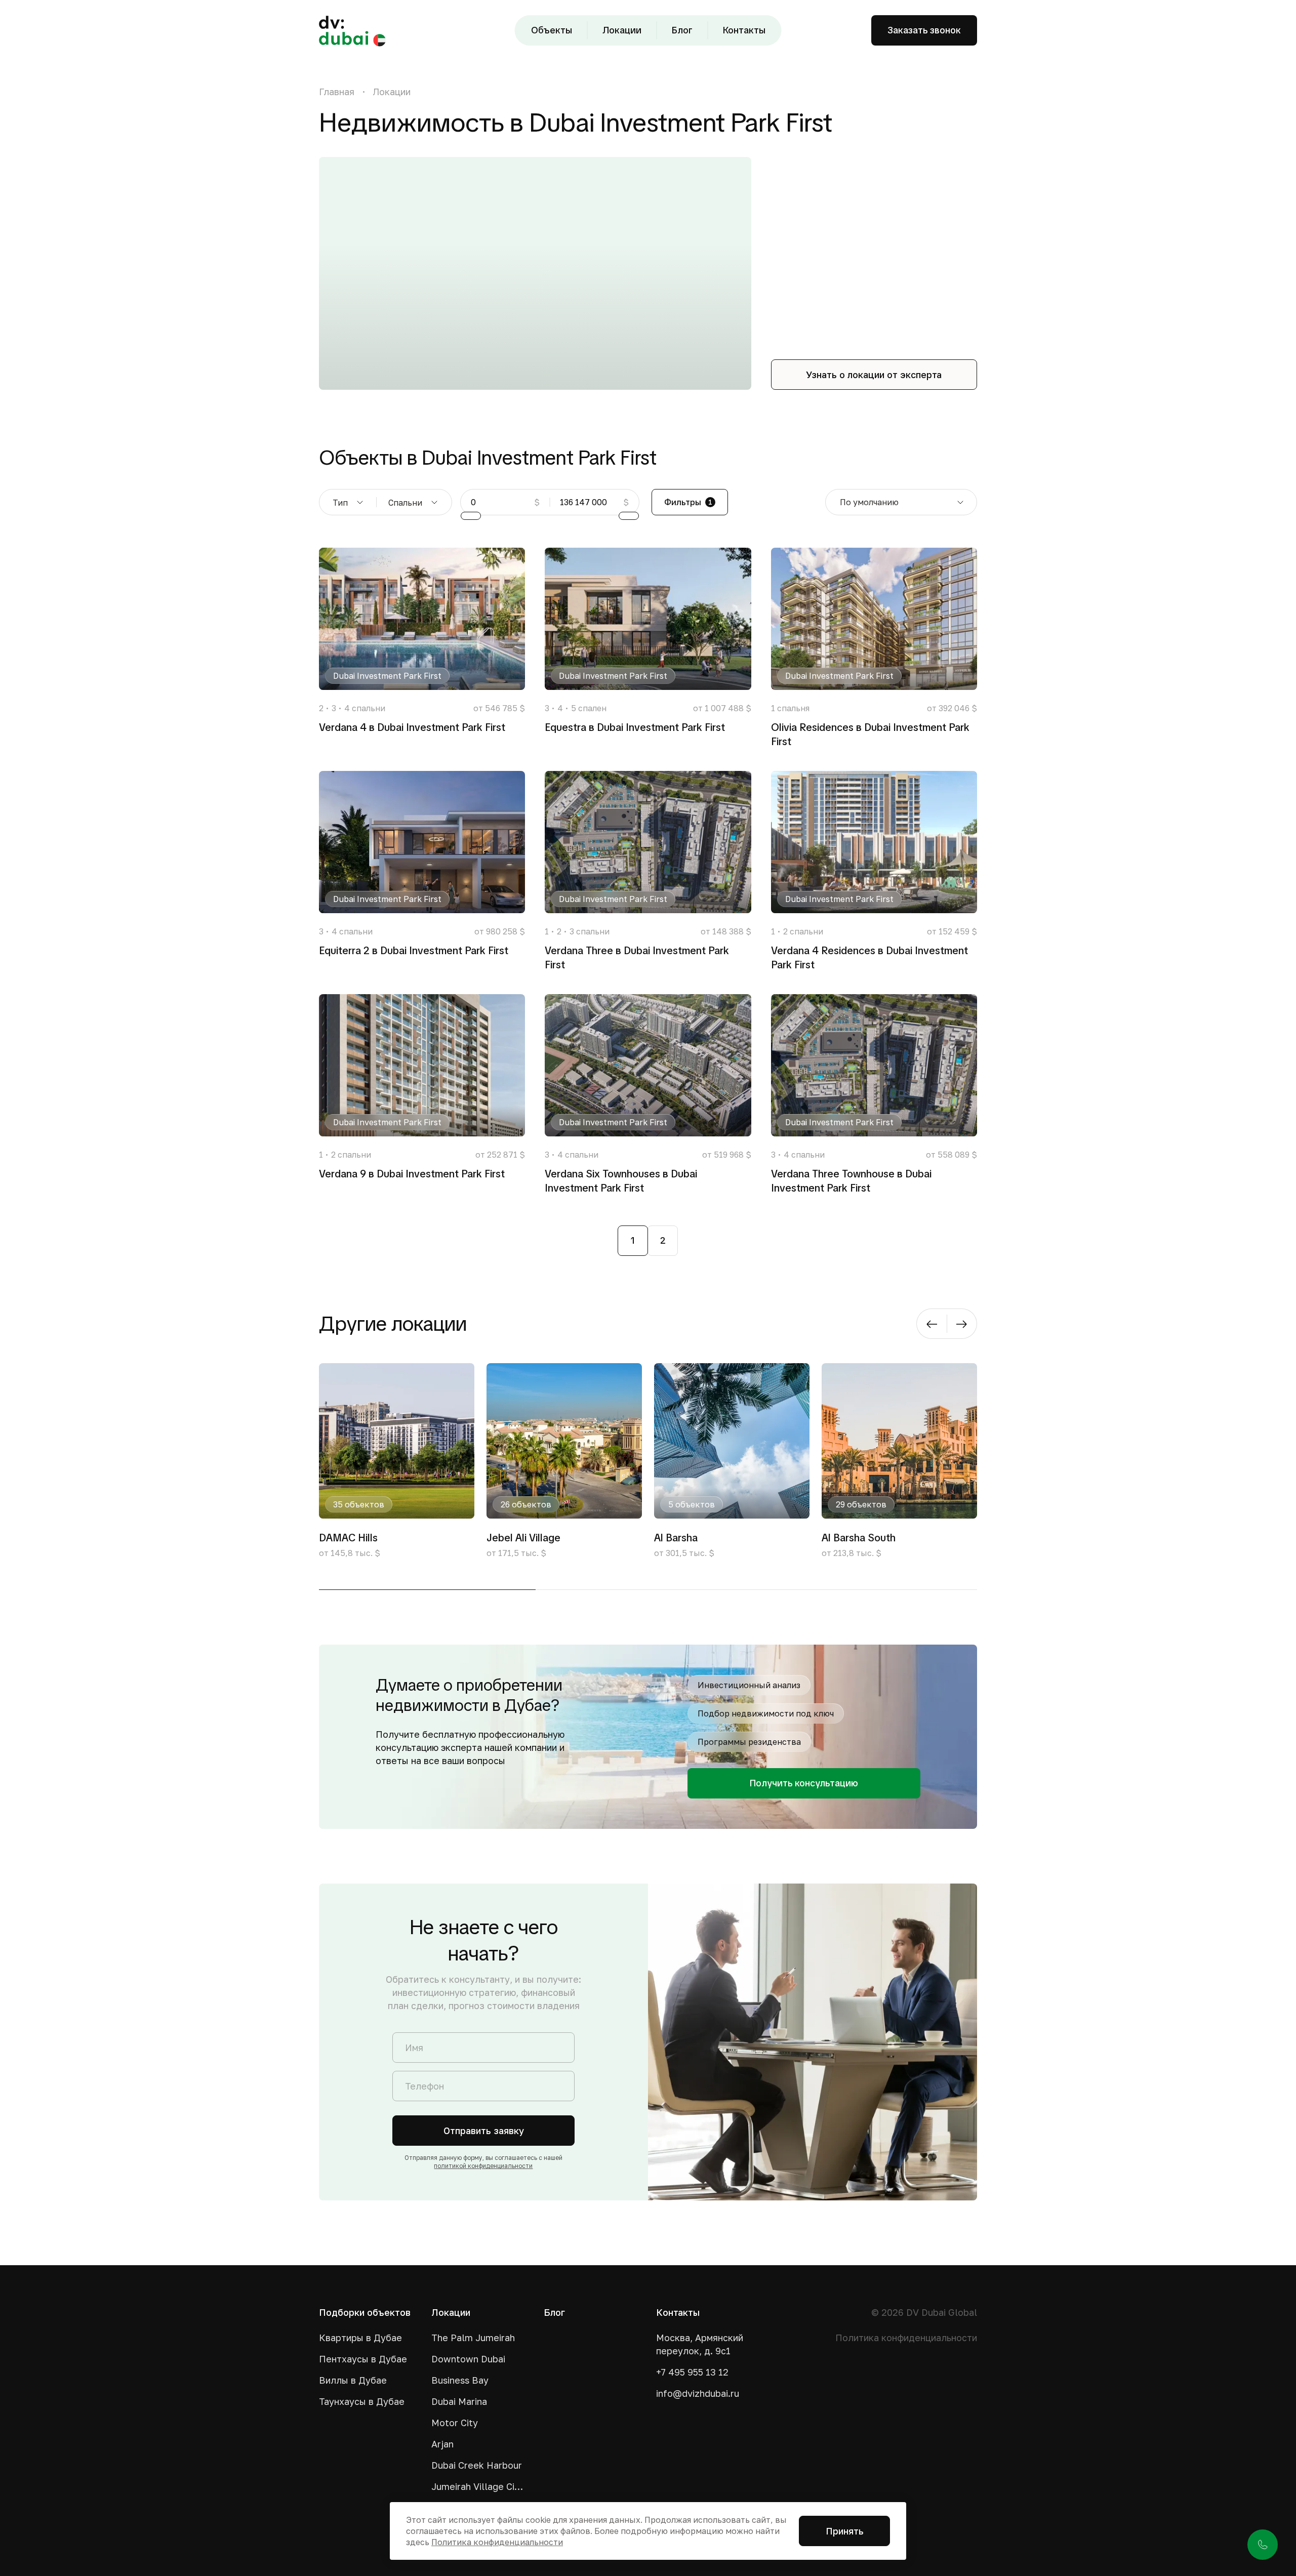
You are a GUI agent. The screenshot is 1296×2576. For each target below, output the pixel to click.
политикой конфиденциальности (483, 2166)
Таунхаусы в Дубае (362, 2401)
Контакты (744, 30)
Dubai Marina (459, 2401)
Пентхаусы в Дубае (363, 2359)
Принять (845, 2531)
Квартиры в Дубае (360, 2338)
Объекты (552, 30)
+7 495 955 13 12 (692, 2372)
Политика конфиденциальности (906, 2338)
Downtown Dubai (468, 2359)
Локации (622, 30)
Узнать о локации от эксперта (874, 375)
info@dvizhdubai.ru (698, 2393)
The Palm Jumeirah (473, 2338)
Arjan (442, 2444)
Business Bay (460, 2380)
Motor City (455, 2423)
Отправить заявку (484, 2131)
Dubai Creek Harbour (477, 2465)
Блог (682, 30)
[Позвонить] (1263, 2545)
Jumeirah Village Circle (479, 2486)
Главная (337, 92)
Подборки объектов (365, 2312)
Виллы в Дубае (353, 2380)
